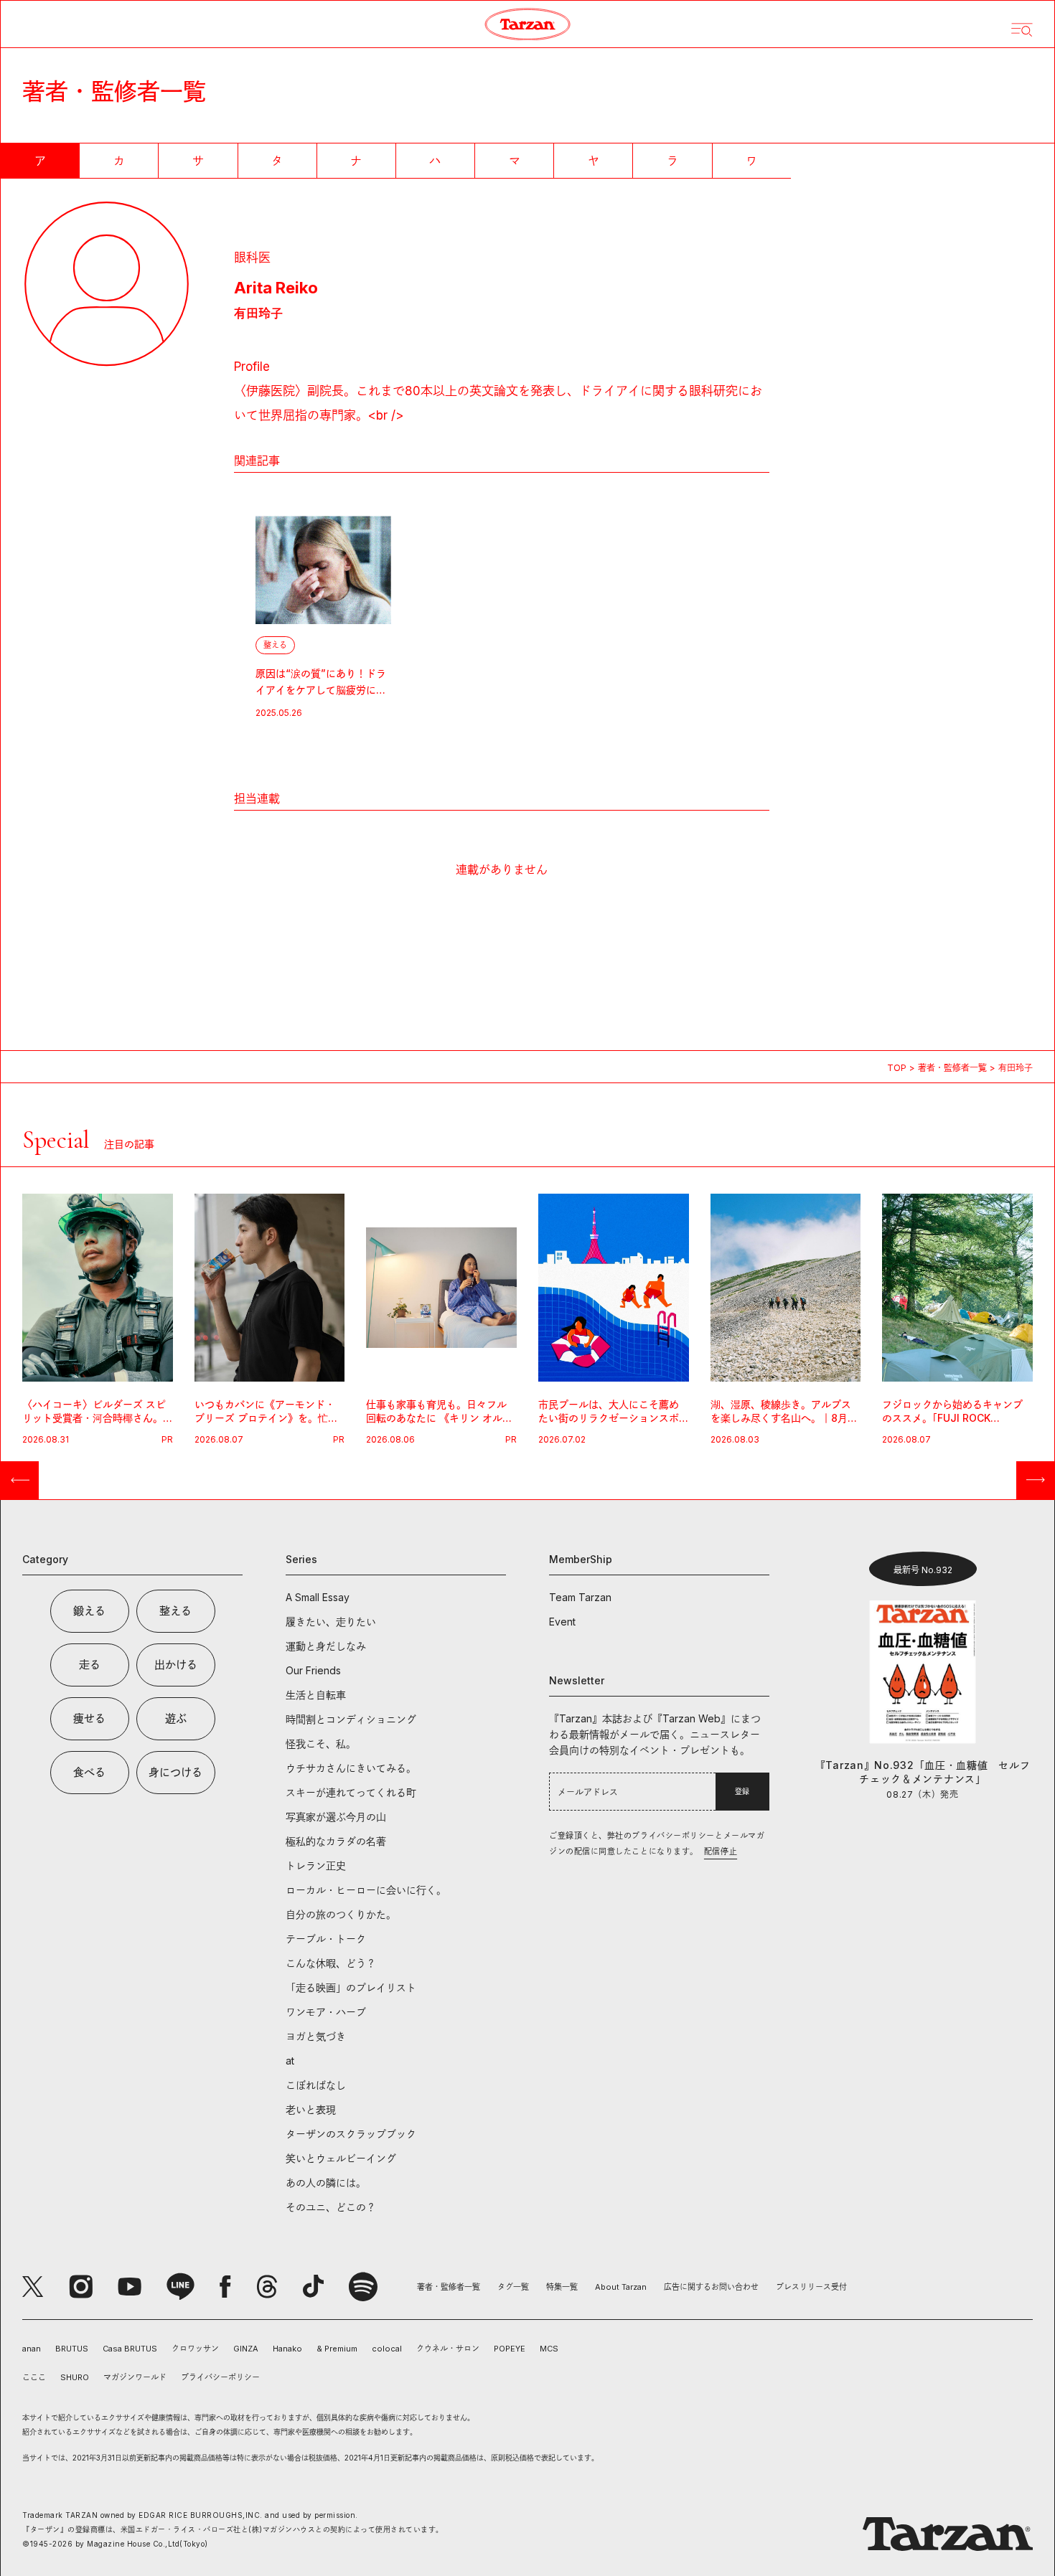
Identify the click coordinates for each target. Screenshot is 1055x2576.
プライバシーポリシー (220, 2377)
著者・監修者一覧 (952, 1068)
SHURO (75, 2377)
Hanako (287, 2349)
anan (32, 2349)
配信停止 (721, 1851)
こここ (34, 2377)
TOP (897, 1068)
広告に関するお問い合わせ (711, 2287)
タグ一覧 (513, 2287)
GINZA (246, 2349)
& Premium (337, 2349)
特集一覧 (562, 2287)
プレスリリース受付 (811, 2287)
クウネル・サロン (448, 2349)
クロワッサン (195, 2349)
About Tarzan (621, 2287)
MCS (549, 2349)
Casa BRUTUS (130, 2349)
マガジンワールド (135, 2377)
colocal (387, 2349)
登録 (742, 1791)
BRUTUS (72, 2349)
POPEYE (510, 2349)
